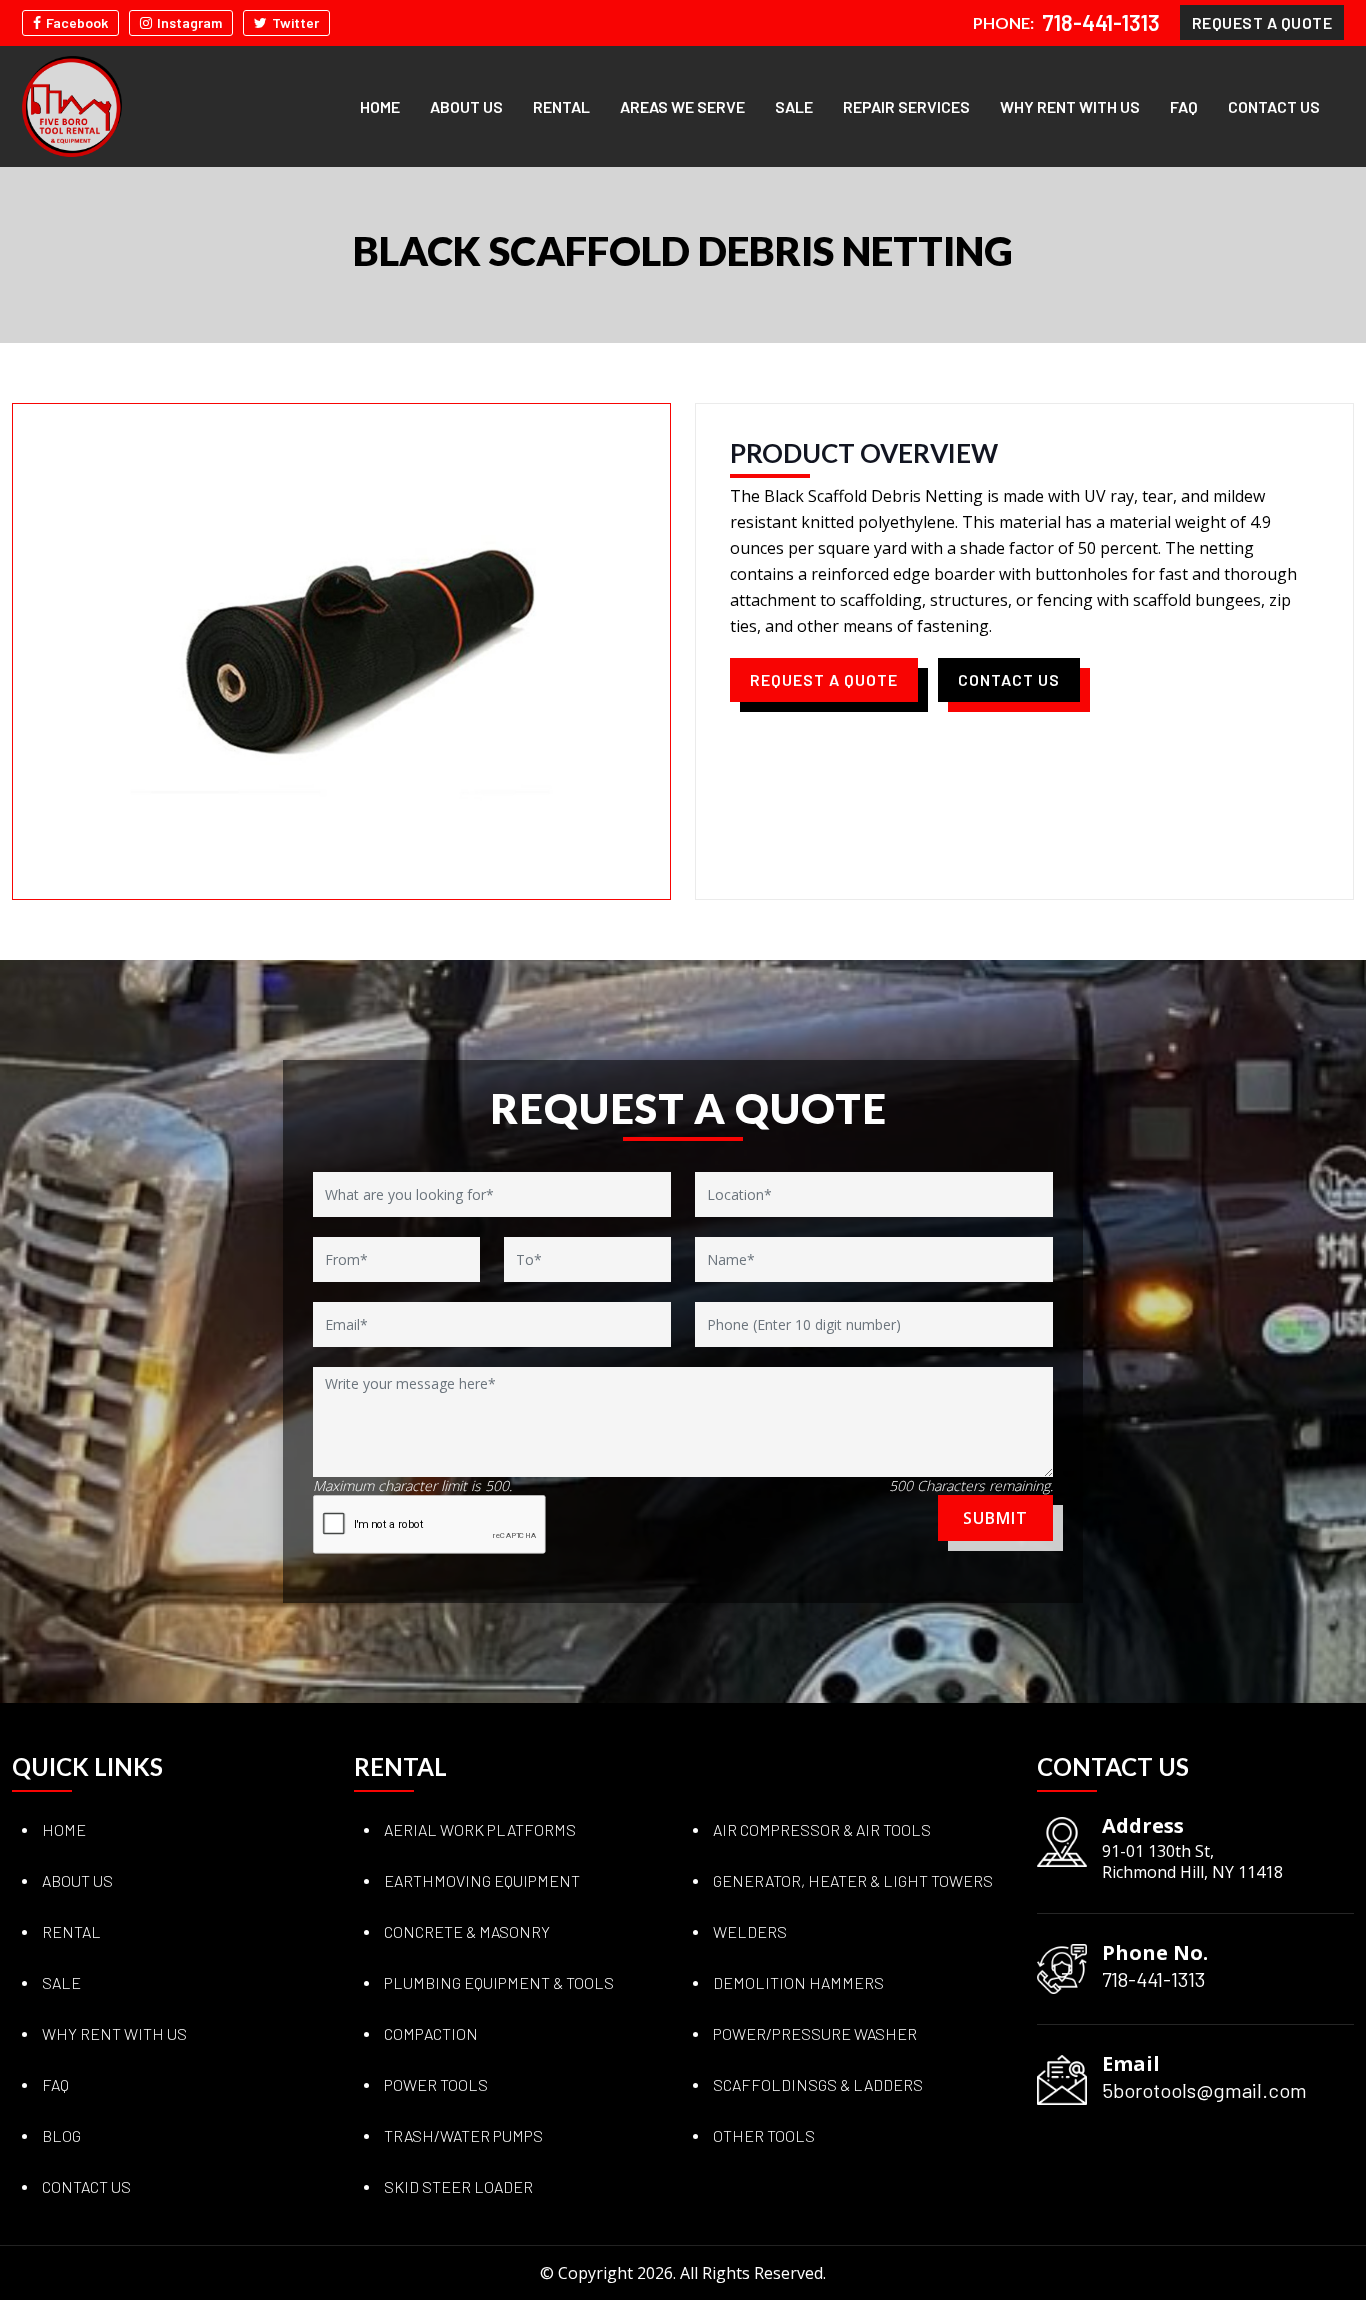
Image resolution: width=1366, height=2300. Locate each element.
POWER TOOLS (436, 2084)
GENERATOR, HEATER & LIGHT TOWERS (853, 1880)
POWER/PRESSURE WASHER (815, 2033)
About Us (466, 106)
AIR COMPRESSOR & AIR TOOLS (822, 1829)
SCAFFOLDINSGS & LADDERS (818, 2084)
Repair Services (906, 106)
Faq (55, 2084)
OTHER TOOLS (764, 2135)
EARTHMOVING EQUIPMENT (482, 1880)
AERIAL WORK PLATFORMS (480, 1829)
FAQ (1184, 106)
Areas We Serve (682, 106)
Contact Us (1274, 106)
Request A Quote (1262, 22)
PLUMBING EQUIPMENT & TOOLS (499, 1982)
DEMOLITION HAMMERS (798, 1982)
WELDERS (750, 1931)
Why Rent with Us (1070, 106)
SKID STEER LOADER (458, 2186)
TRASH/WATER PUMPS (463, 2135)
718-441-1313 (1101, 23)
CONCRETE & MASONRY (467, 1931)
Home (380, 106)
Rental (561, 106)
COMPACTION (431, 2033)
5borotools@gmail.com (1204, 2090)
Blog (61, 2135)
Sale (794, 106)
